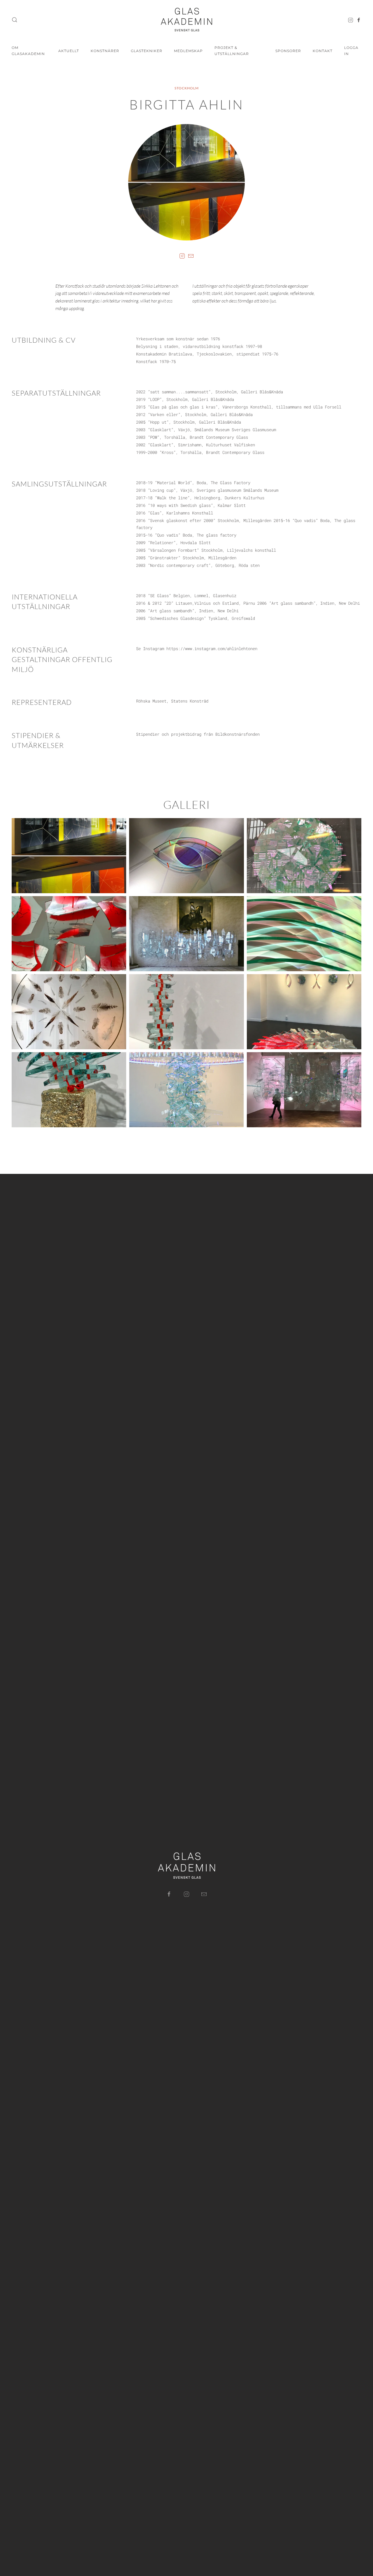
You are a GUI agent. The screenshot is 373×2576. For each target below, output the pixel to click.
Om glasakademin (28, 51)
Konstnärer (105, 51)
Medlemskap (188, 51)
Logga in (351, 51)
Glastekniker (147, 51)
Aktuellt (69, 51)
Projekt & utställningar (232, 51)
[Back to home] (186, 20)
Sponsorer (288, 51)
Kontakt (323, 51)
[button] (15, 20)
